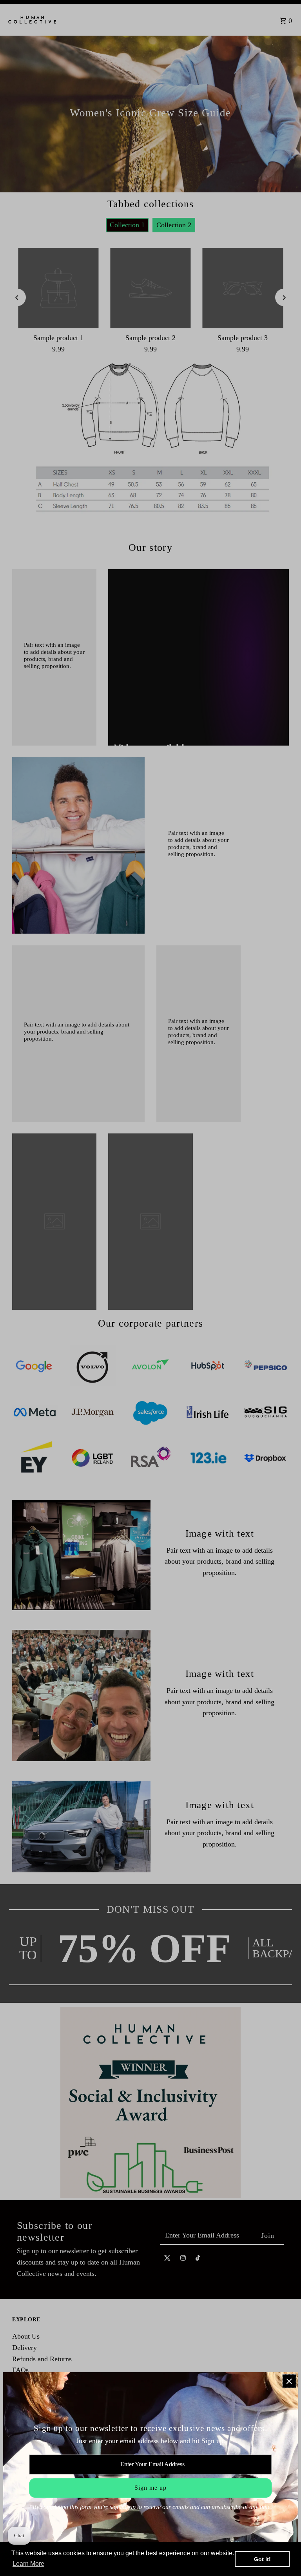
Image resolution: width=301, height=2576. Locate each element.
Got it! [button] (262, 2559)
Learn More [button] (28, 2564)
